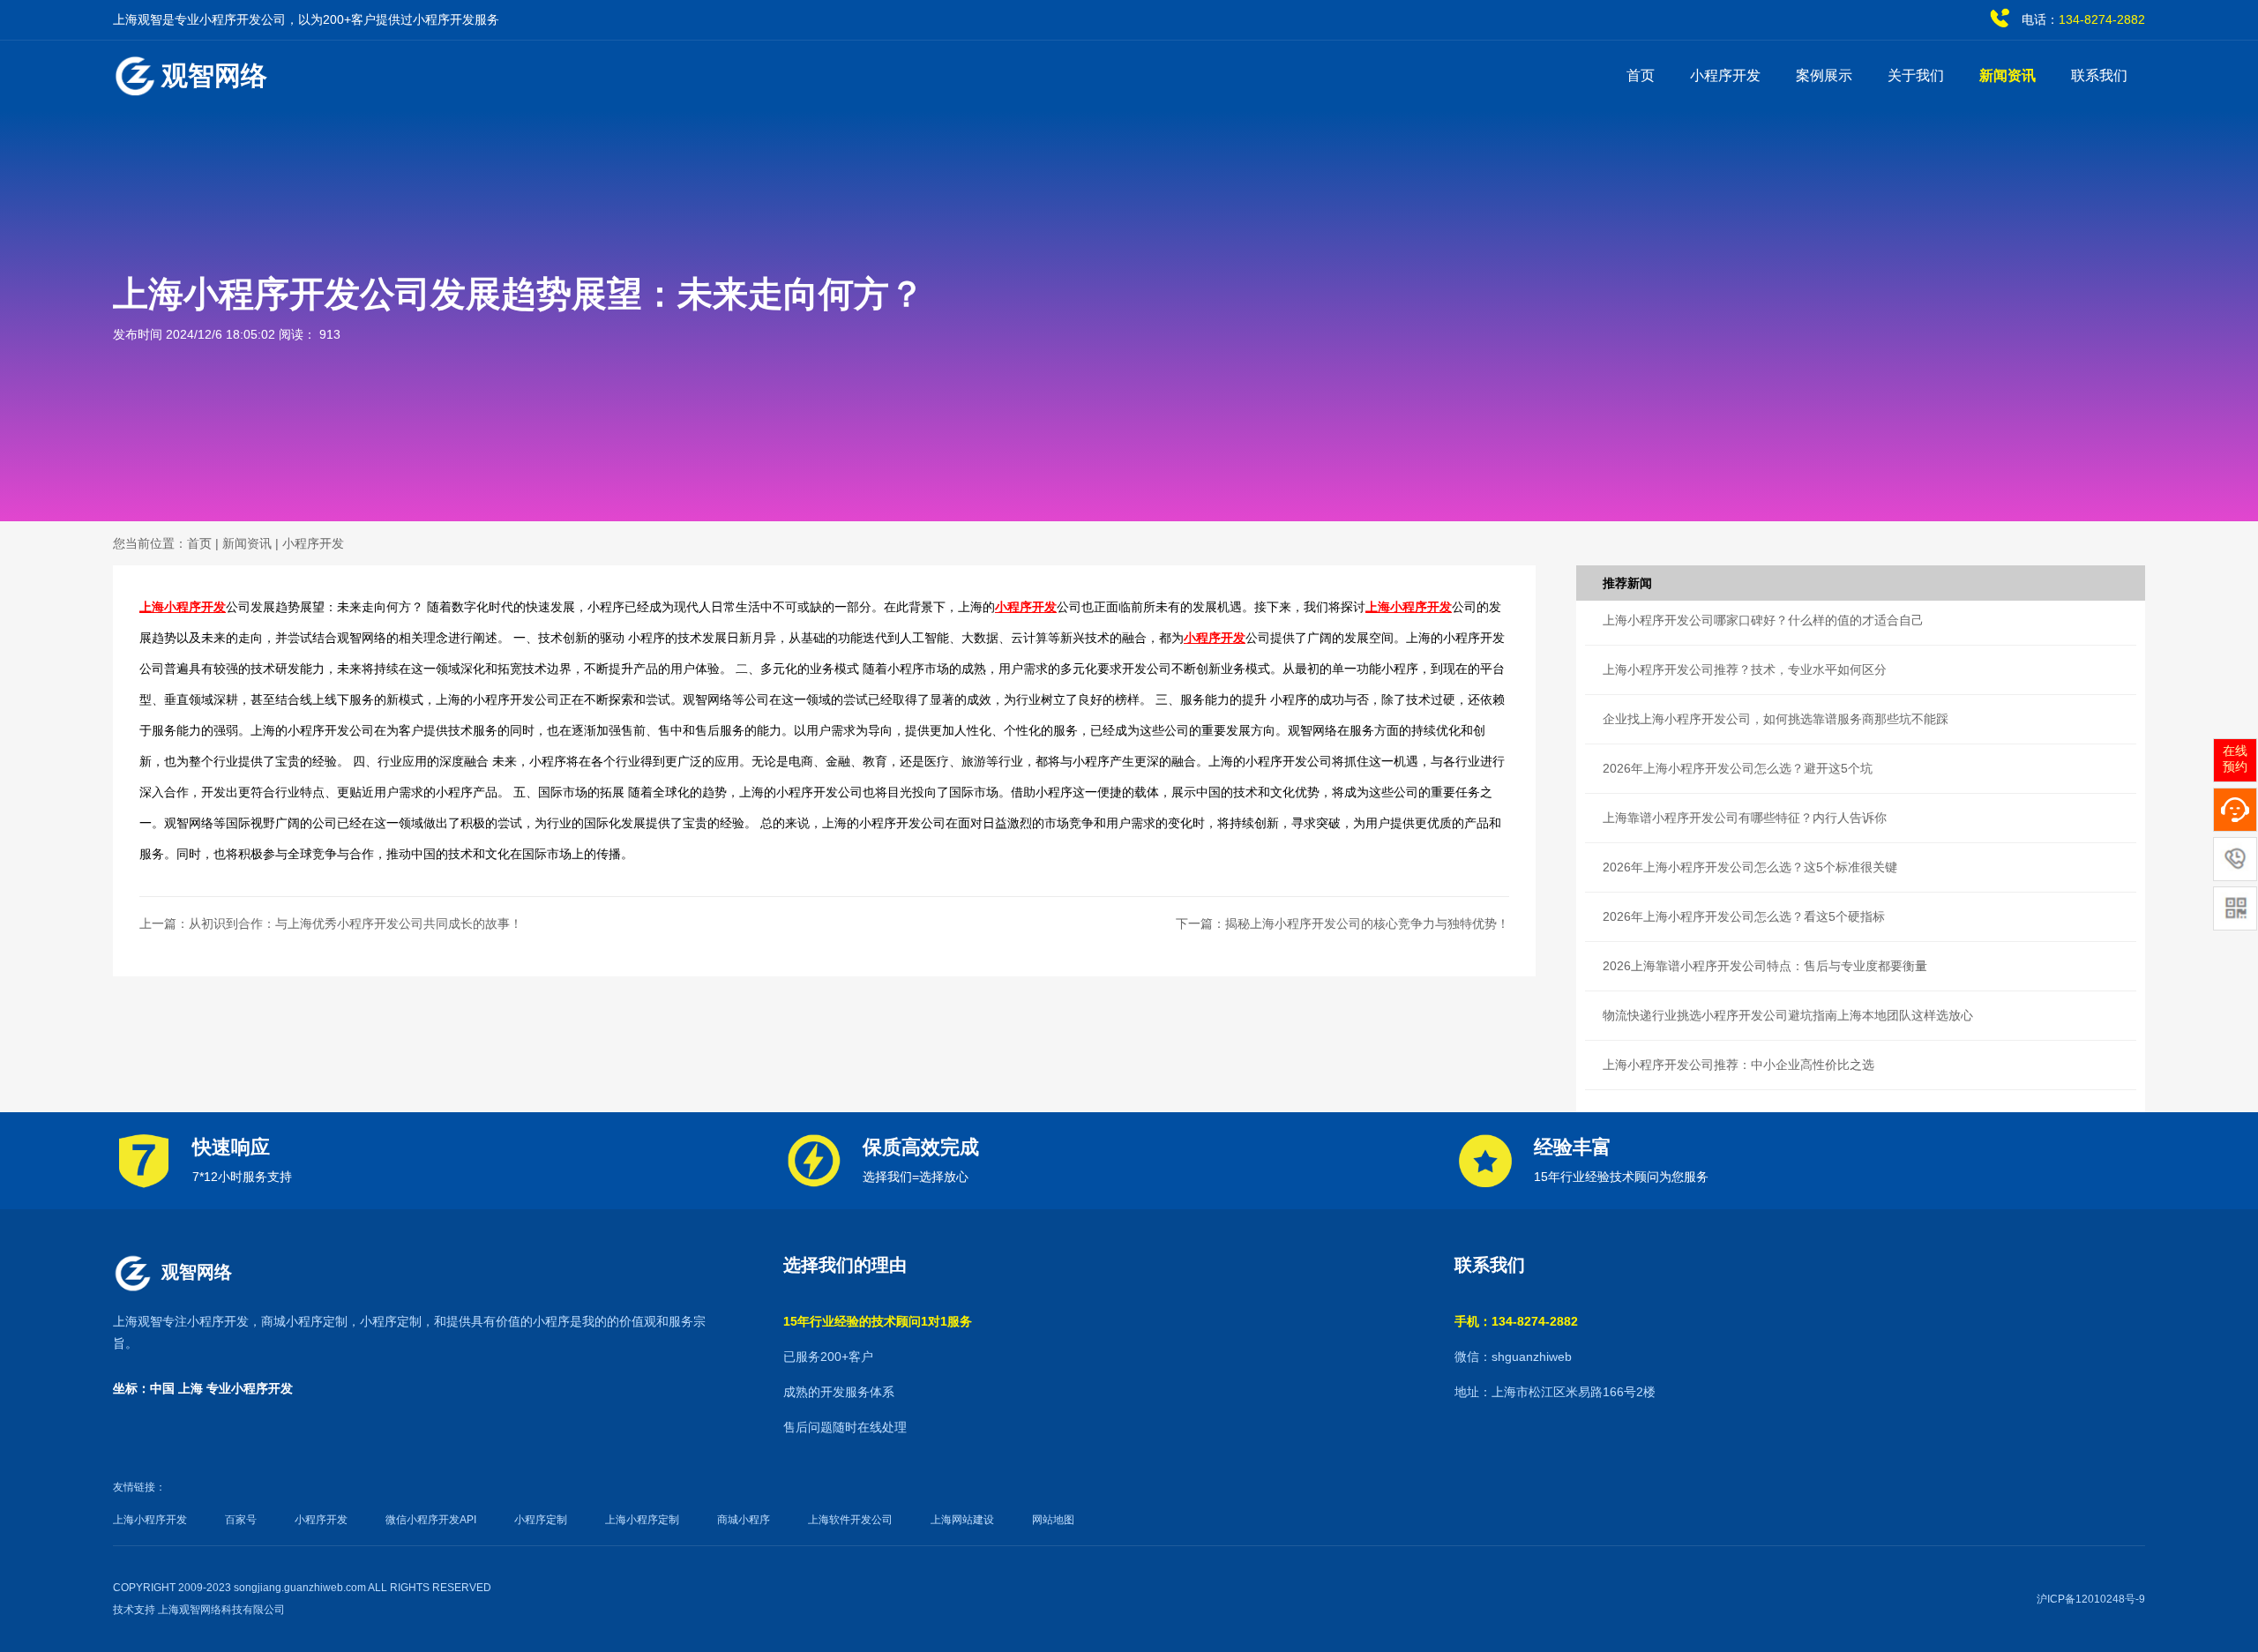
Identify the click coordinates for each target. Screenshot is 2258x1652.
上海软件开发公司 (850, 1520)
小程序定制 (391, 1321)
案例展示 (1824, 75)
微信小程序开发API (431, 1520)
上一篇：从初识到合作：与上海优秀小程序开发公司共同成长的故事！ (331, 923)
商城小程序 (744, 1520)
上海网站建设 (962, 1520)
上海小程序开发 (183, 607)
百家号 (241, 1520)
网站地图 (1053, 1520)
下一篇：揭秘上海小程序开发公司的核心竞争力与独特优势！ (1342, 923)
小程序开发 (1725, 75)
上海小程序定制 (642, 1520)
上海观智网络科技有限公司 (221, 1610)
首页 (1641, 75)
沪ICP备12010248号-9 (2091, 1599)
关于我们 (1916, 75)
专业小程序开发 (250, 1388)
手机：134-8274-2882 (1516, 1321)
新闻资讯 (2008, 75)
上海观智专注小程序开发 (181, 1321)
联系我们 (2099, 75)
